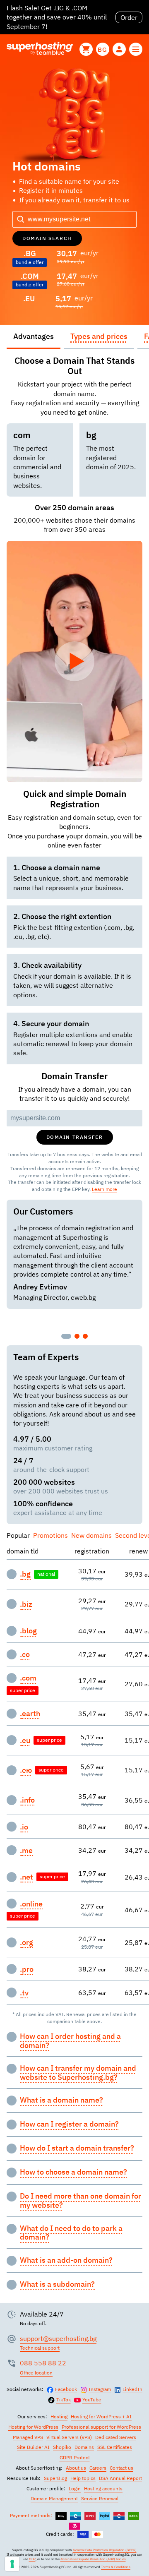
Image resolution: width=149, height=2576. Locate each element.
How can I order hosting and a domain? (70, 2041)
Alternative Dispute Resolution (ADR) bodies (93, 2559)
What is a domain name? (61, 2100)
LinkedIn (132, 2389)
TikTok (64, 2400)
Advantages (34, 336)
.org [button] (26, 1942)
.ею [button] (26, 1770)
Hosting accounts (103, 2488)
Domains (84, 2447)
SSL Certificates (115, 2447)
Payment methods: (31, 2515)
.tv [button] (24, 1993)
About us (76, 2468)
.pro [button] (27, 1969)
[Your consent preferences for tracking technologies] (12, 2564)
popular (18, 1535)
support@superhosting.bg (58, 2338)
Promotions (50, 1535)
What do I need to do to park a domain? (71, 2233)
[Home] (40, 49)
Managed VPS (28, 2437)
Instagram (100, 2389)
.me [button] (26, 1851)
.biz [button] (26, 1604)
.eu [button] (25, 1741)
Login (75, 2488)
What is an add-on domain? (66, 2260)
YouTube (92, 2400)
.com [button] (28, 1678)
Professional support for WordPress (101, 2427)
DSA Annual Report (120, 2478)
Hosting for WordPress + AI (101, 2416)
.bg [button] (25, 1574)
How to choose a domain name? (73, 2172)
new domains (91, 1535)
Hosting (59, 2416)
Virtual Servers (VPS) (69, 2437)
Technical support (40, 2348)
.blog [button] (28, 1631)
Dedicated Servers (116, 2437)
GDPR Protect (75, 2457)
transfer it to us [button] (106, 200)
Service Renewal (100, 2498)
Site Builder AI (33, 2447)
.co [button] (25, 1654)
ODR (32, 2559)
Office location (36, 2373)
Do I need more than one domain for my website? (81, 2200)
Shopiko (62, 2447)
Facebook (66, 2389)
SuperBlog (55, 2478)
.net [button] (26, 1877)
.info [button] (27, 1800)
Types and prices (99, 336)
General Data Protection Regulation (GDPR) (105, 2550)
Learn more (105, 1189)
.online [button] (31, 1904)
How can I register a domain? (69, 2124)
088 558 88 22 (43, 2363)
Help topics (83, 2478)
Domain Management (54, 2498)
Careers (98, 2468)
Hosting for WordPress (33, 2427)
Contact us (121, 2468)
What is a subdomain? (57, 2284)
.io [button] (24, 1827)
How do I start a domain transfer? (77, 2148)
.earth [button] (30, 1714)
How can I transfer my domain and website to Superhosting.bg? (78, 2073)
